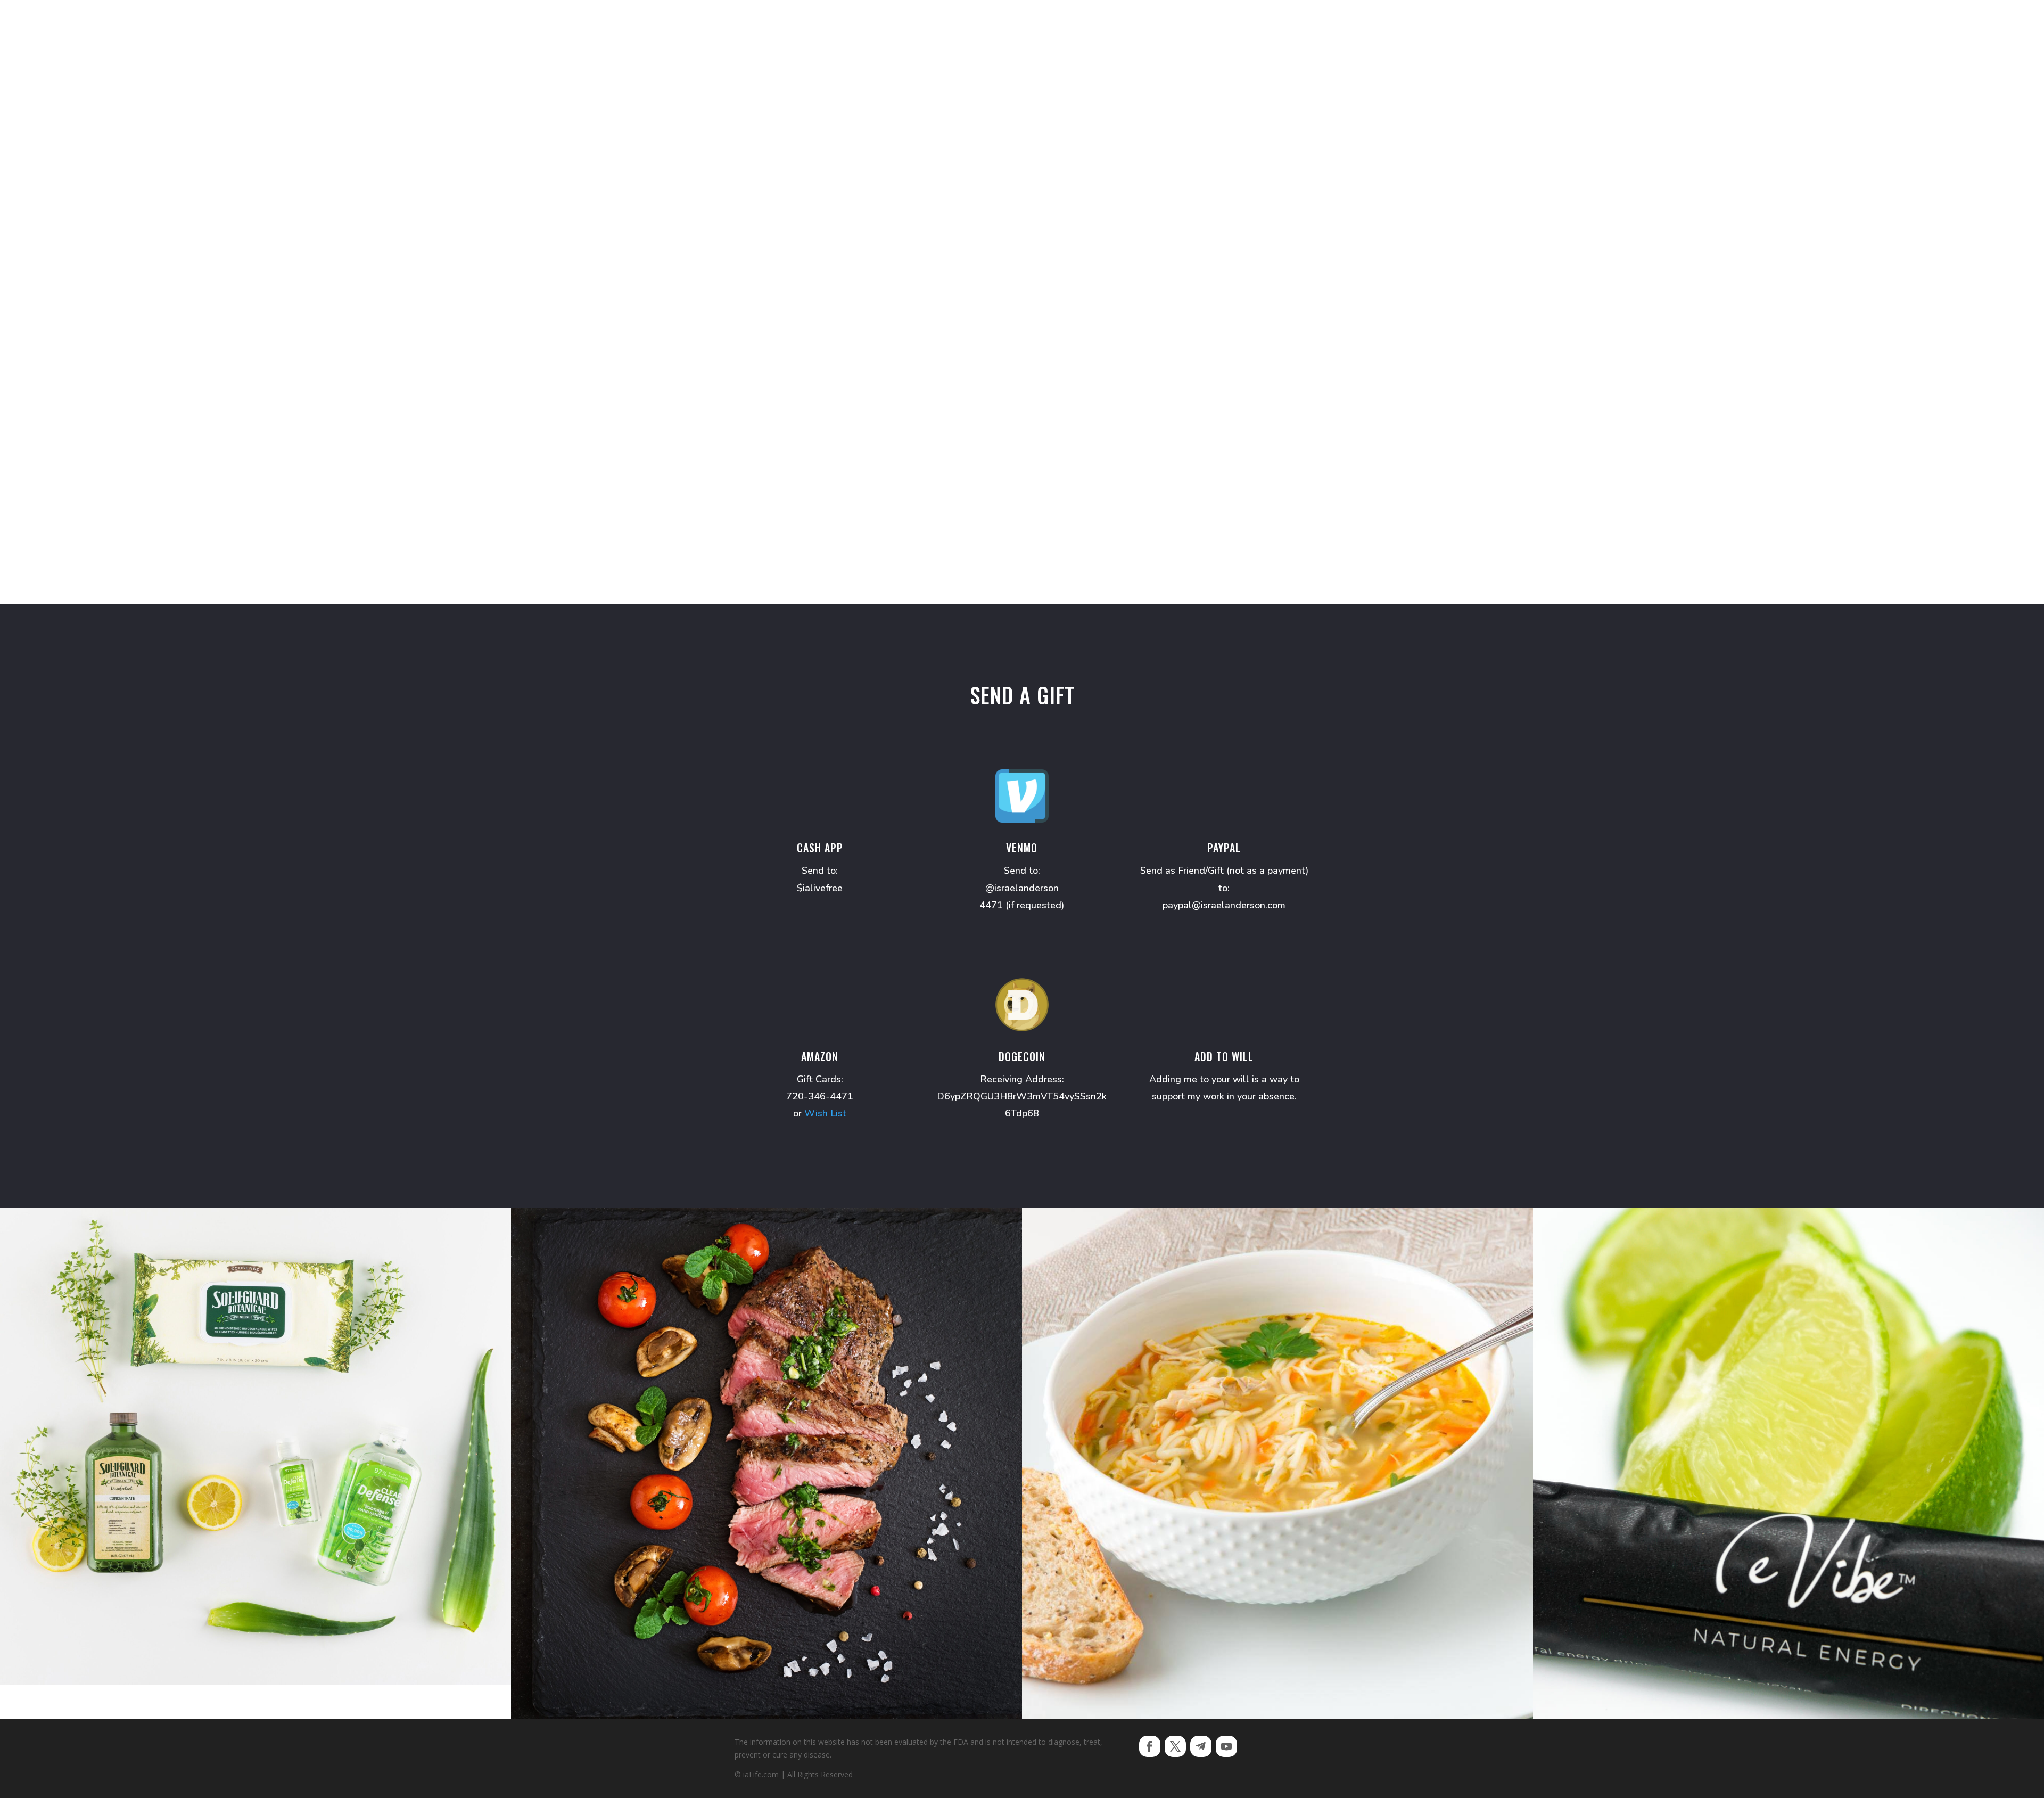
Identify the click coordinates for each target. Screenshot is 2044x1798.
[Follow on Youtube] (1226, 1746)
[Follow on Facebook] (1150, 1746)
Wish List (825, 1113)
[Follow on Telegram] (1201, 1746)
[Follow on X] (1175, 1746)
